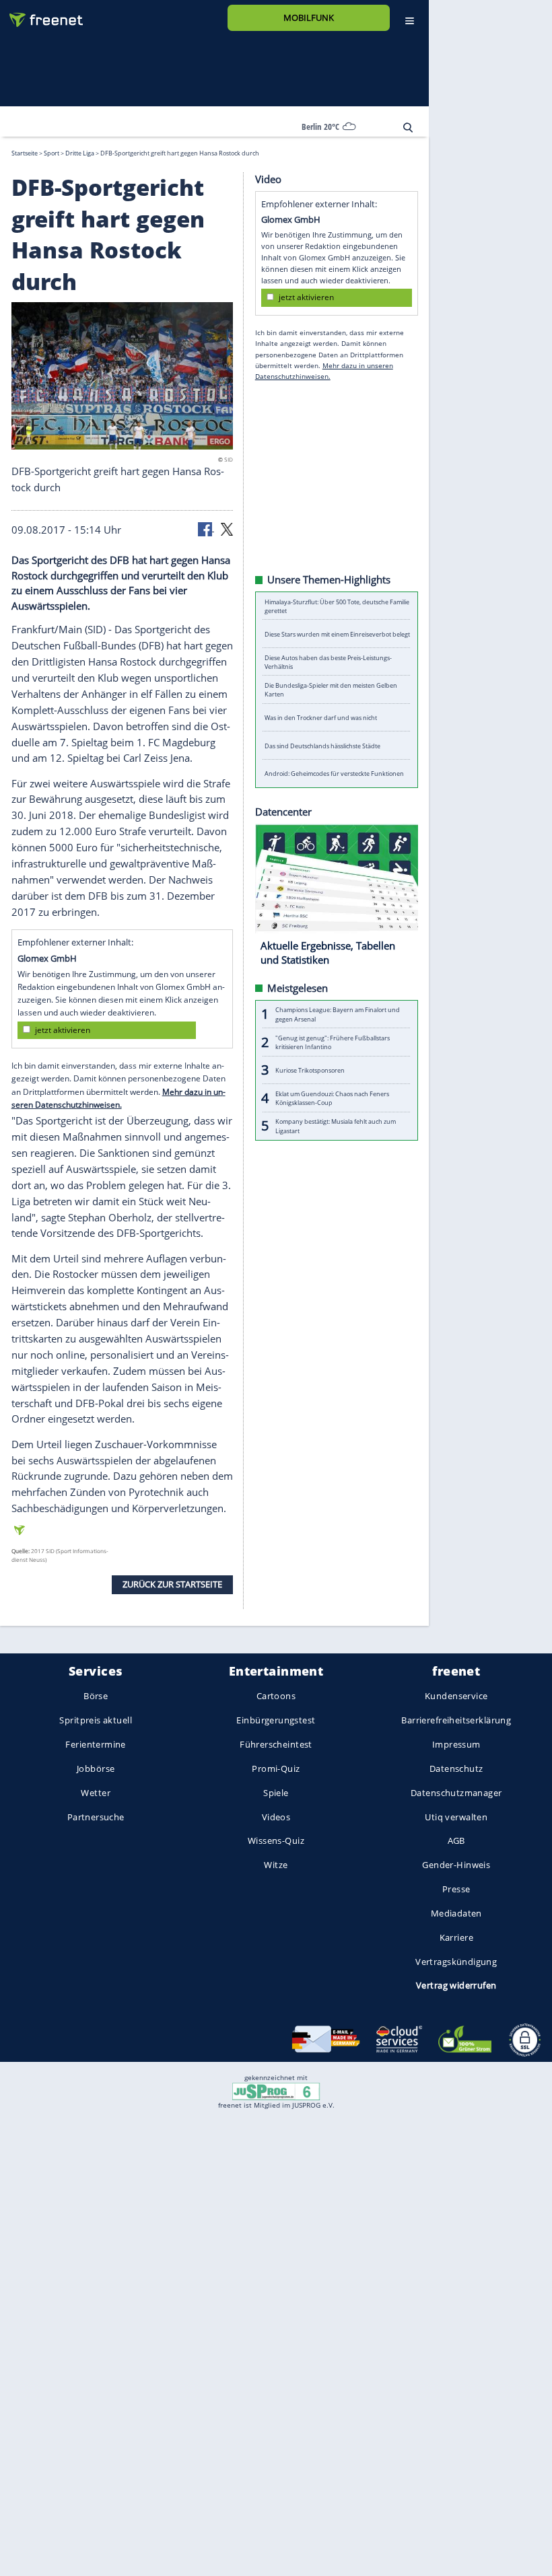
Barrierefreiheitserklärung (456, 1720)
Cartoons (276, 1696)
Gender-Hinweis (456, 1865)
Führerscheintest (276, 1744)
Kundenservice (456, 1696)
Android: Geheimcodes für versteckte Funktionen (334, 774)
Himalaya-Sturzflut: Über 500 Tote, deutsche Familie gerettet (337, 606)
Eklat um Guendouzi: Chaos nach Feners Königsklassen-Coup (332, 1098)
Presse (456, 1889)
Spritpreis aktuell (95, 1720)
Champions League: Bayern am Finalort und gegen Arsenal (338, 1014)
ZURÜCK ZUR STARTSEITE (172, 1584)
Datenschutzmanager (456, 1792)
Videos (276, 1816)
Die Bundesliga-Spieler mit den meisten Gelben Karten (331, 690)
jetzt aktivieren (63, 1030)
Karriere (456, 1937)
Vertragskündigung (456, 1961)
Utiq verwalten (456, 1816)
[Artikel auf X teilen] (227, 528)
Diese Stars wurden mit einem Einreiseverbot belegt (337, 634)
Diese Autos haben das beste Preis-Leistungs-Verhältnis (328, 661)
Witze (276, 1865)
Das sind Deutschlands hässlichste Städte (322, 745)
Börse (96, 1696)
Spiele (276, 1792)
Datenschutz (456, 1768)
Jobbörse (96, 1768)
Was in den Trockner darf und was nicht (321, 718)
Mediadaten (456, 1913)
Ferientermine (95, 1744)
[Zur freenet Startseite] (41, 14)
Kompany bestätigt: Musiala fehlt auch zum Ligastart (336, 1126)
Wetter (96, 1792)
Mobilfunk (309, 17)
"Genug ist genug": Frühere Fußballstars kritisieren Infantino (333, 1042)
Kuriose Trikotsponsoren (310, 1070)
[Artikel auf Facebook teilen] (206, 528)
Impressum (456, 1744)
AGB (456, 1840)
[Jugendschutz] (276, 2091)
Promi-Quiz (276, 1768)
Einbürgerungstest (276, 1720)
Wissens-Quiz (276, 1840)
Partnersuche (96, 1816)
